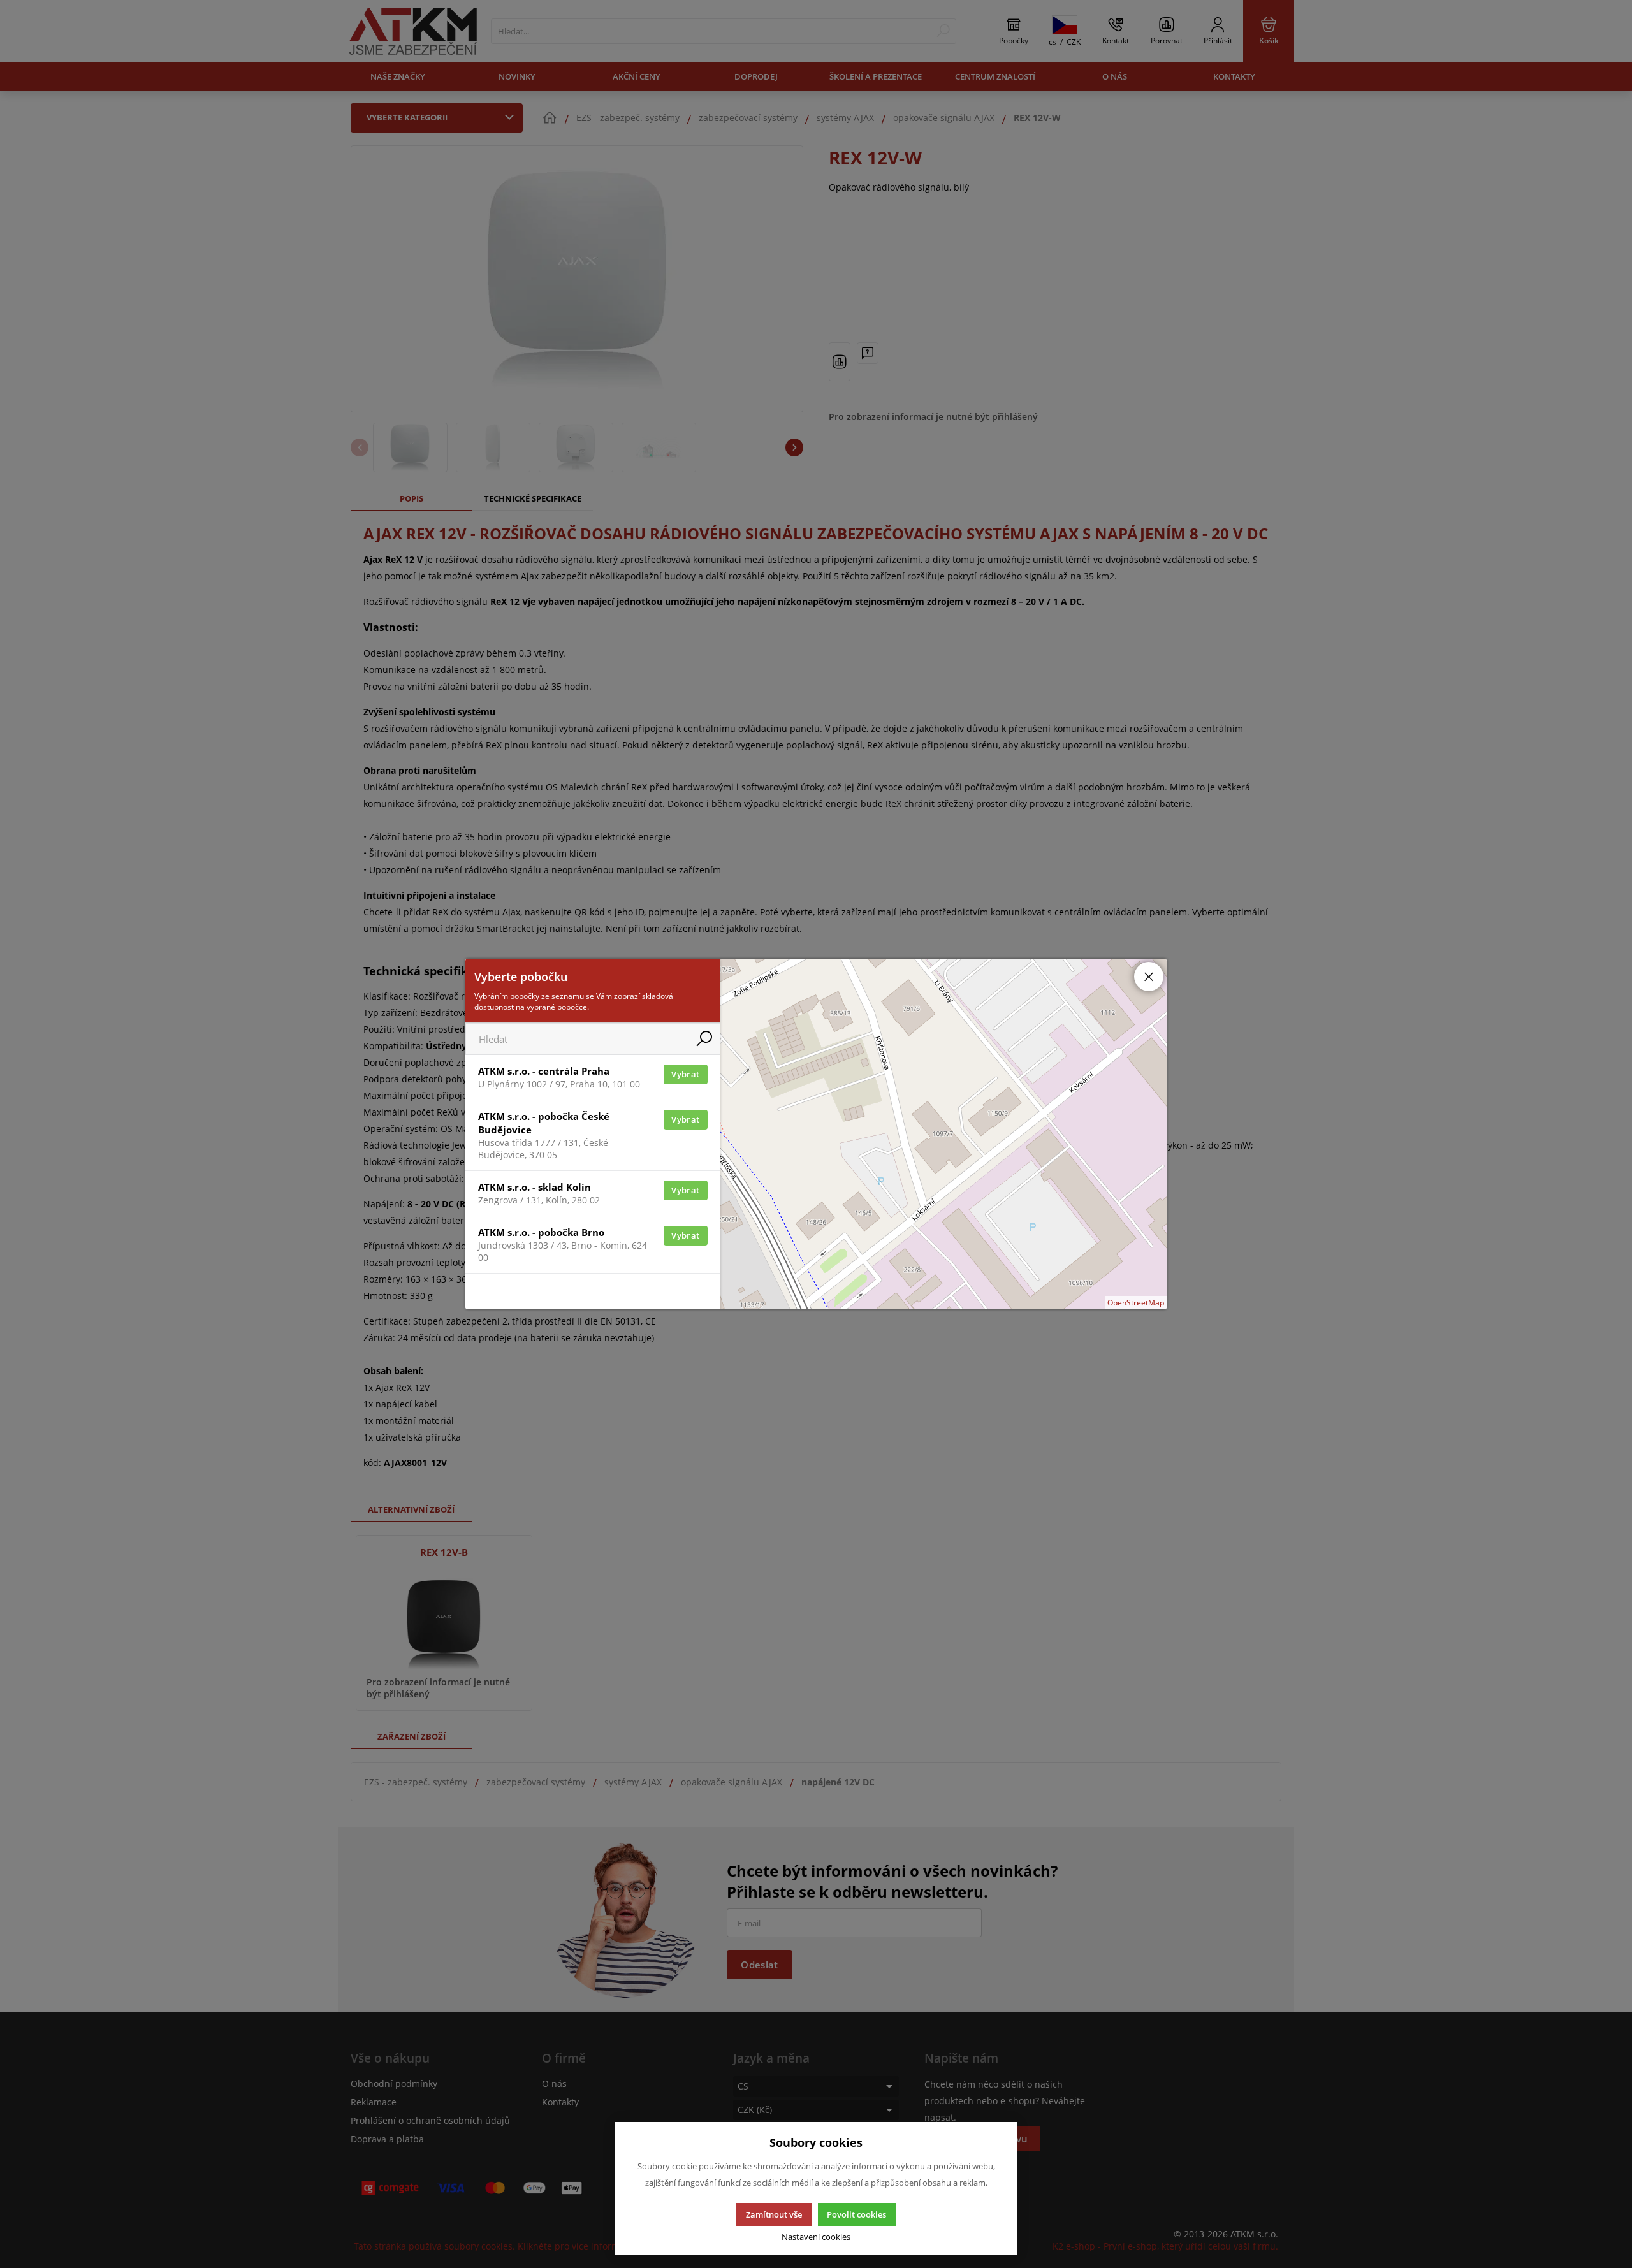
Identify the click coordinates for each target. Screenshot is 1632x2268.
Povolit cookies (856, 2214)
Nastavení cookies (816, 2237)
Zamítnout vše (774, 2214)
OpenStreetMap (1136, 1303)
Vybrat (685, 1074)
